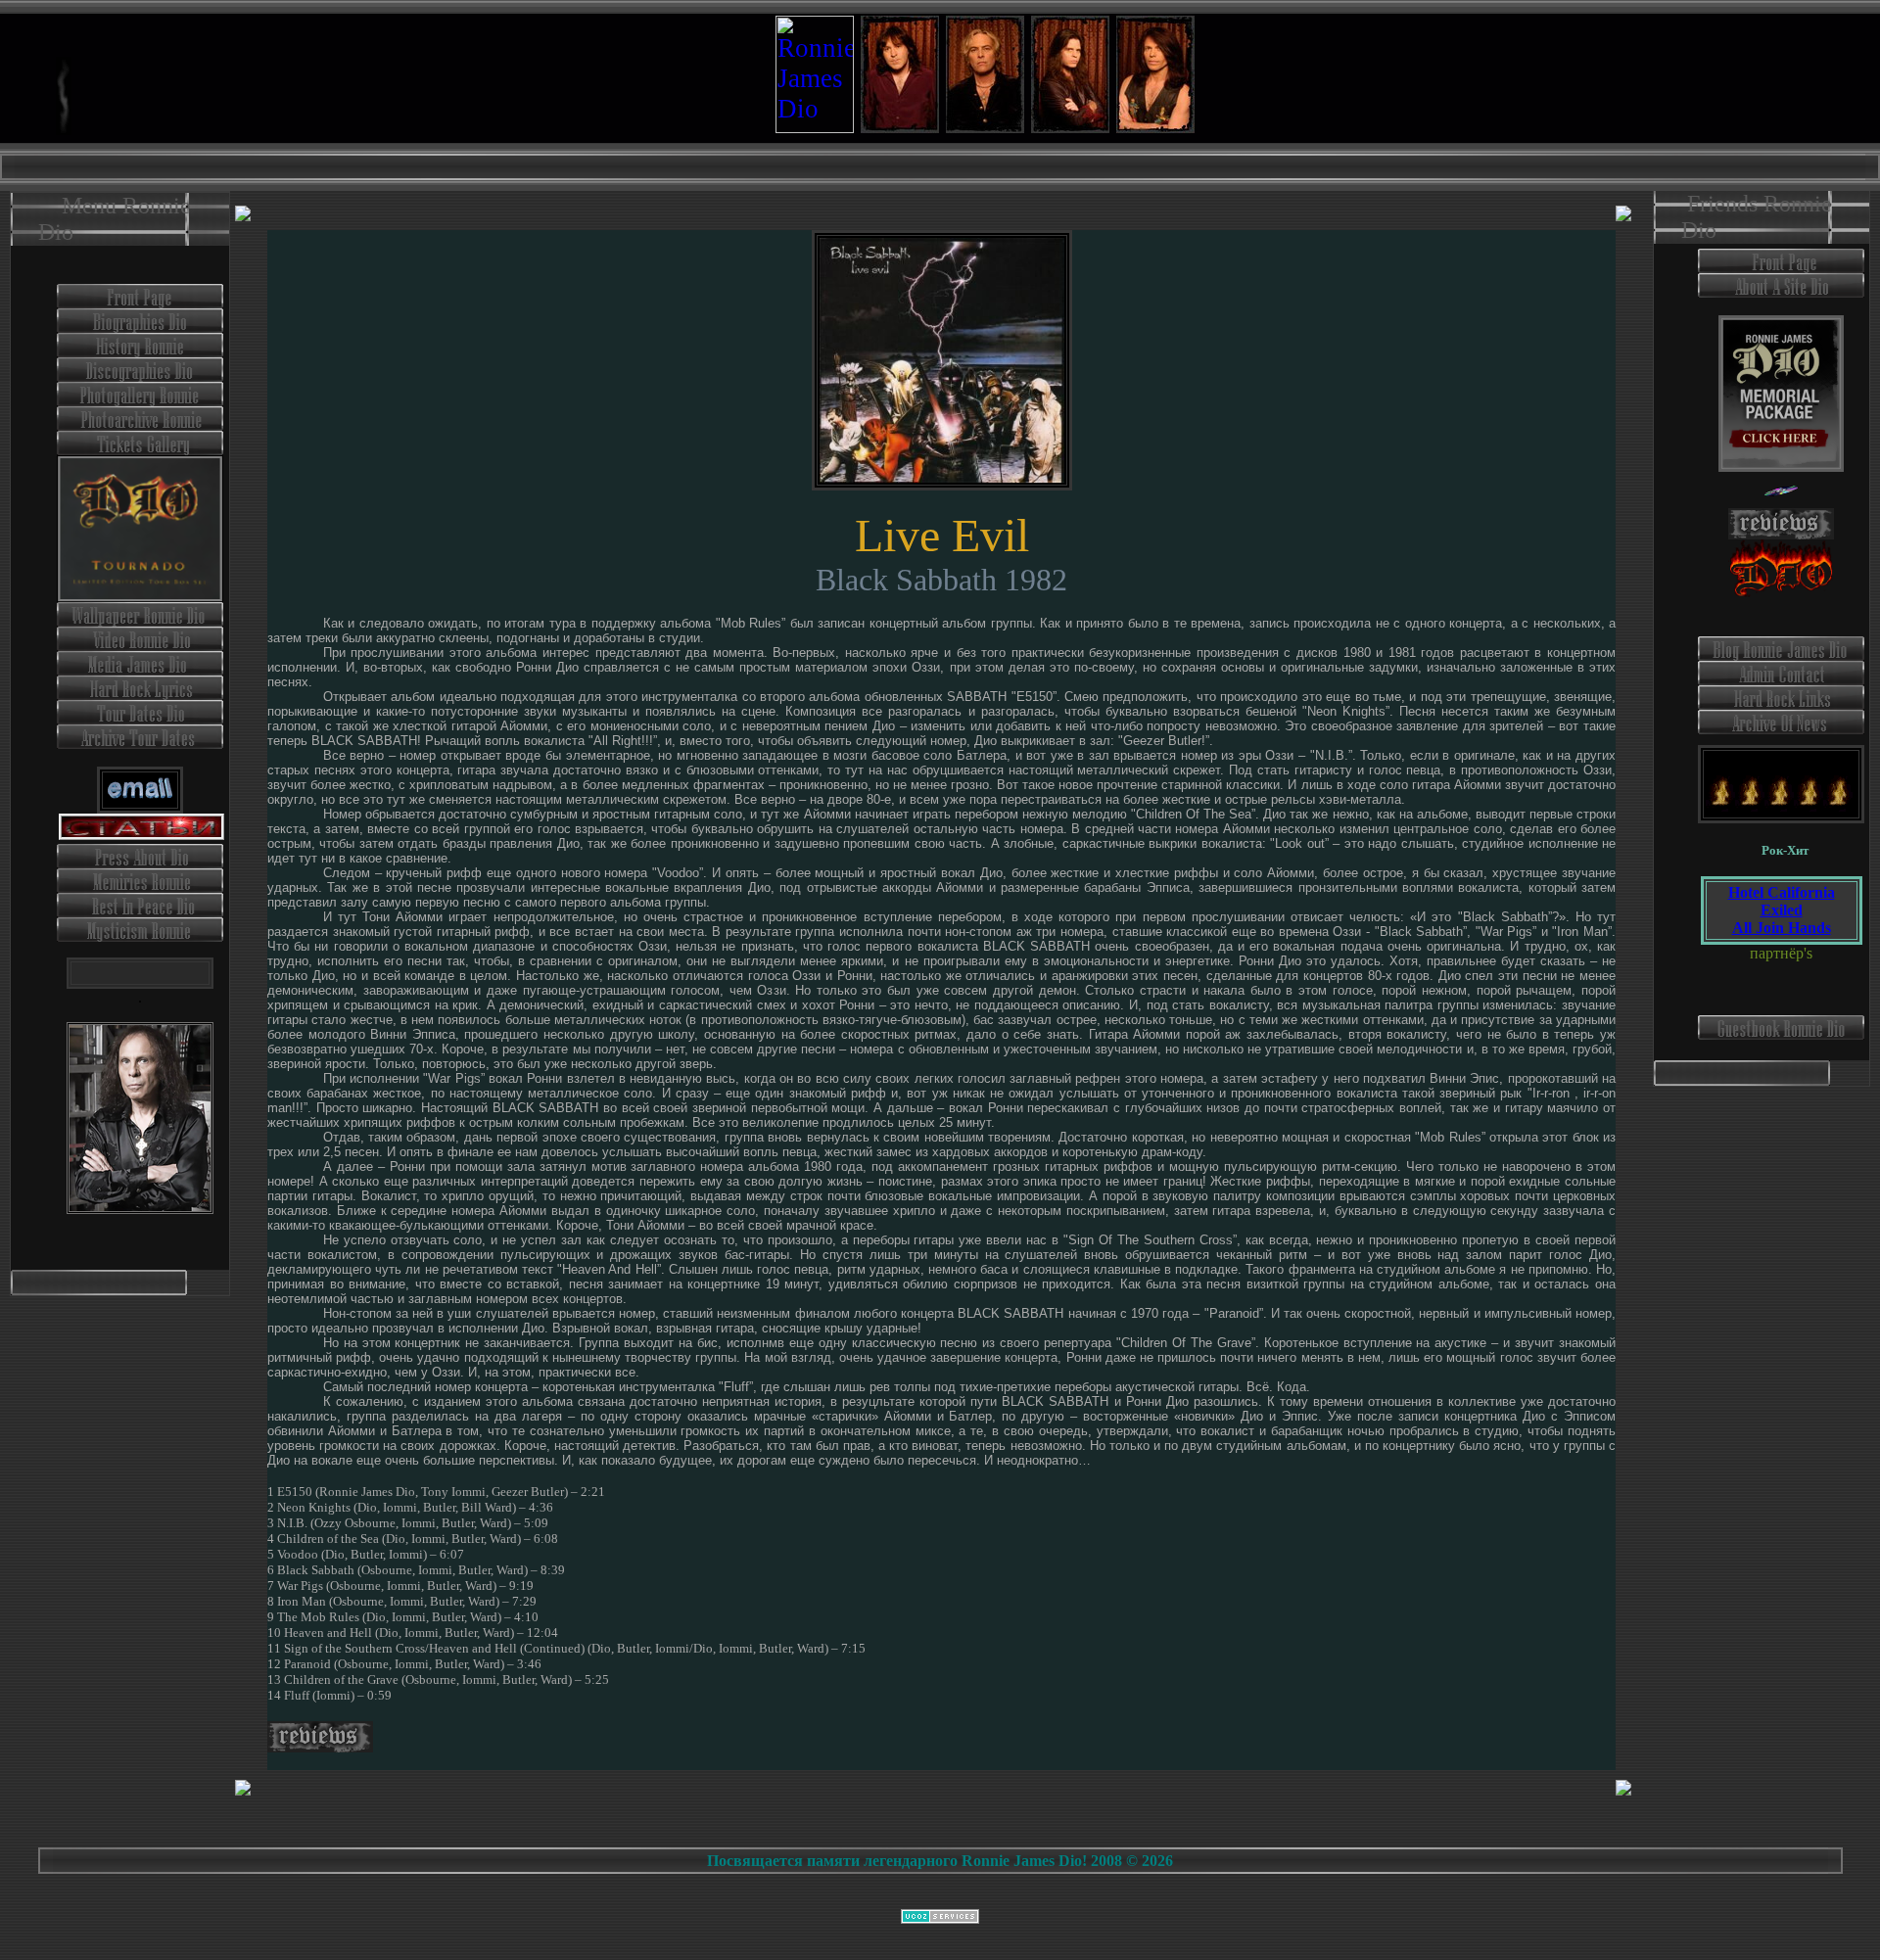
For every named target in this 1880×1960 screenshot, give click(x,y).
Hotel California (1782, 892)
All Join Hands (1782, 928)
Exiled (1782, 910)
